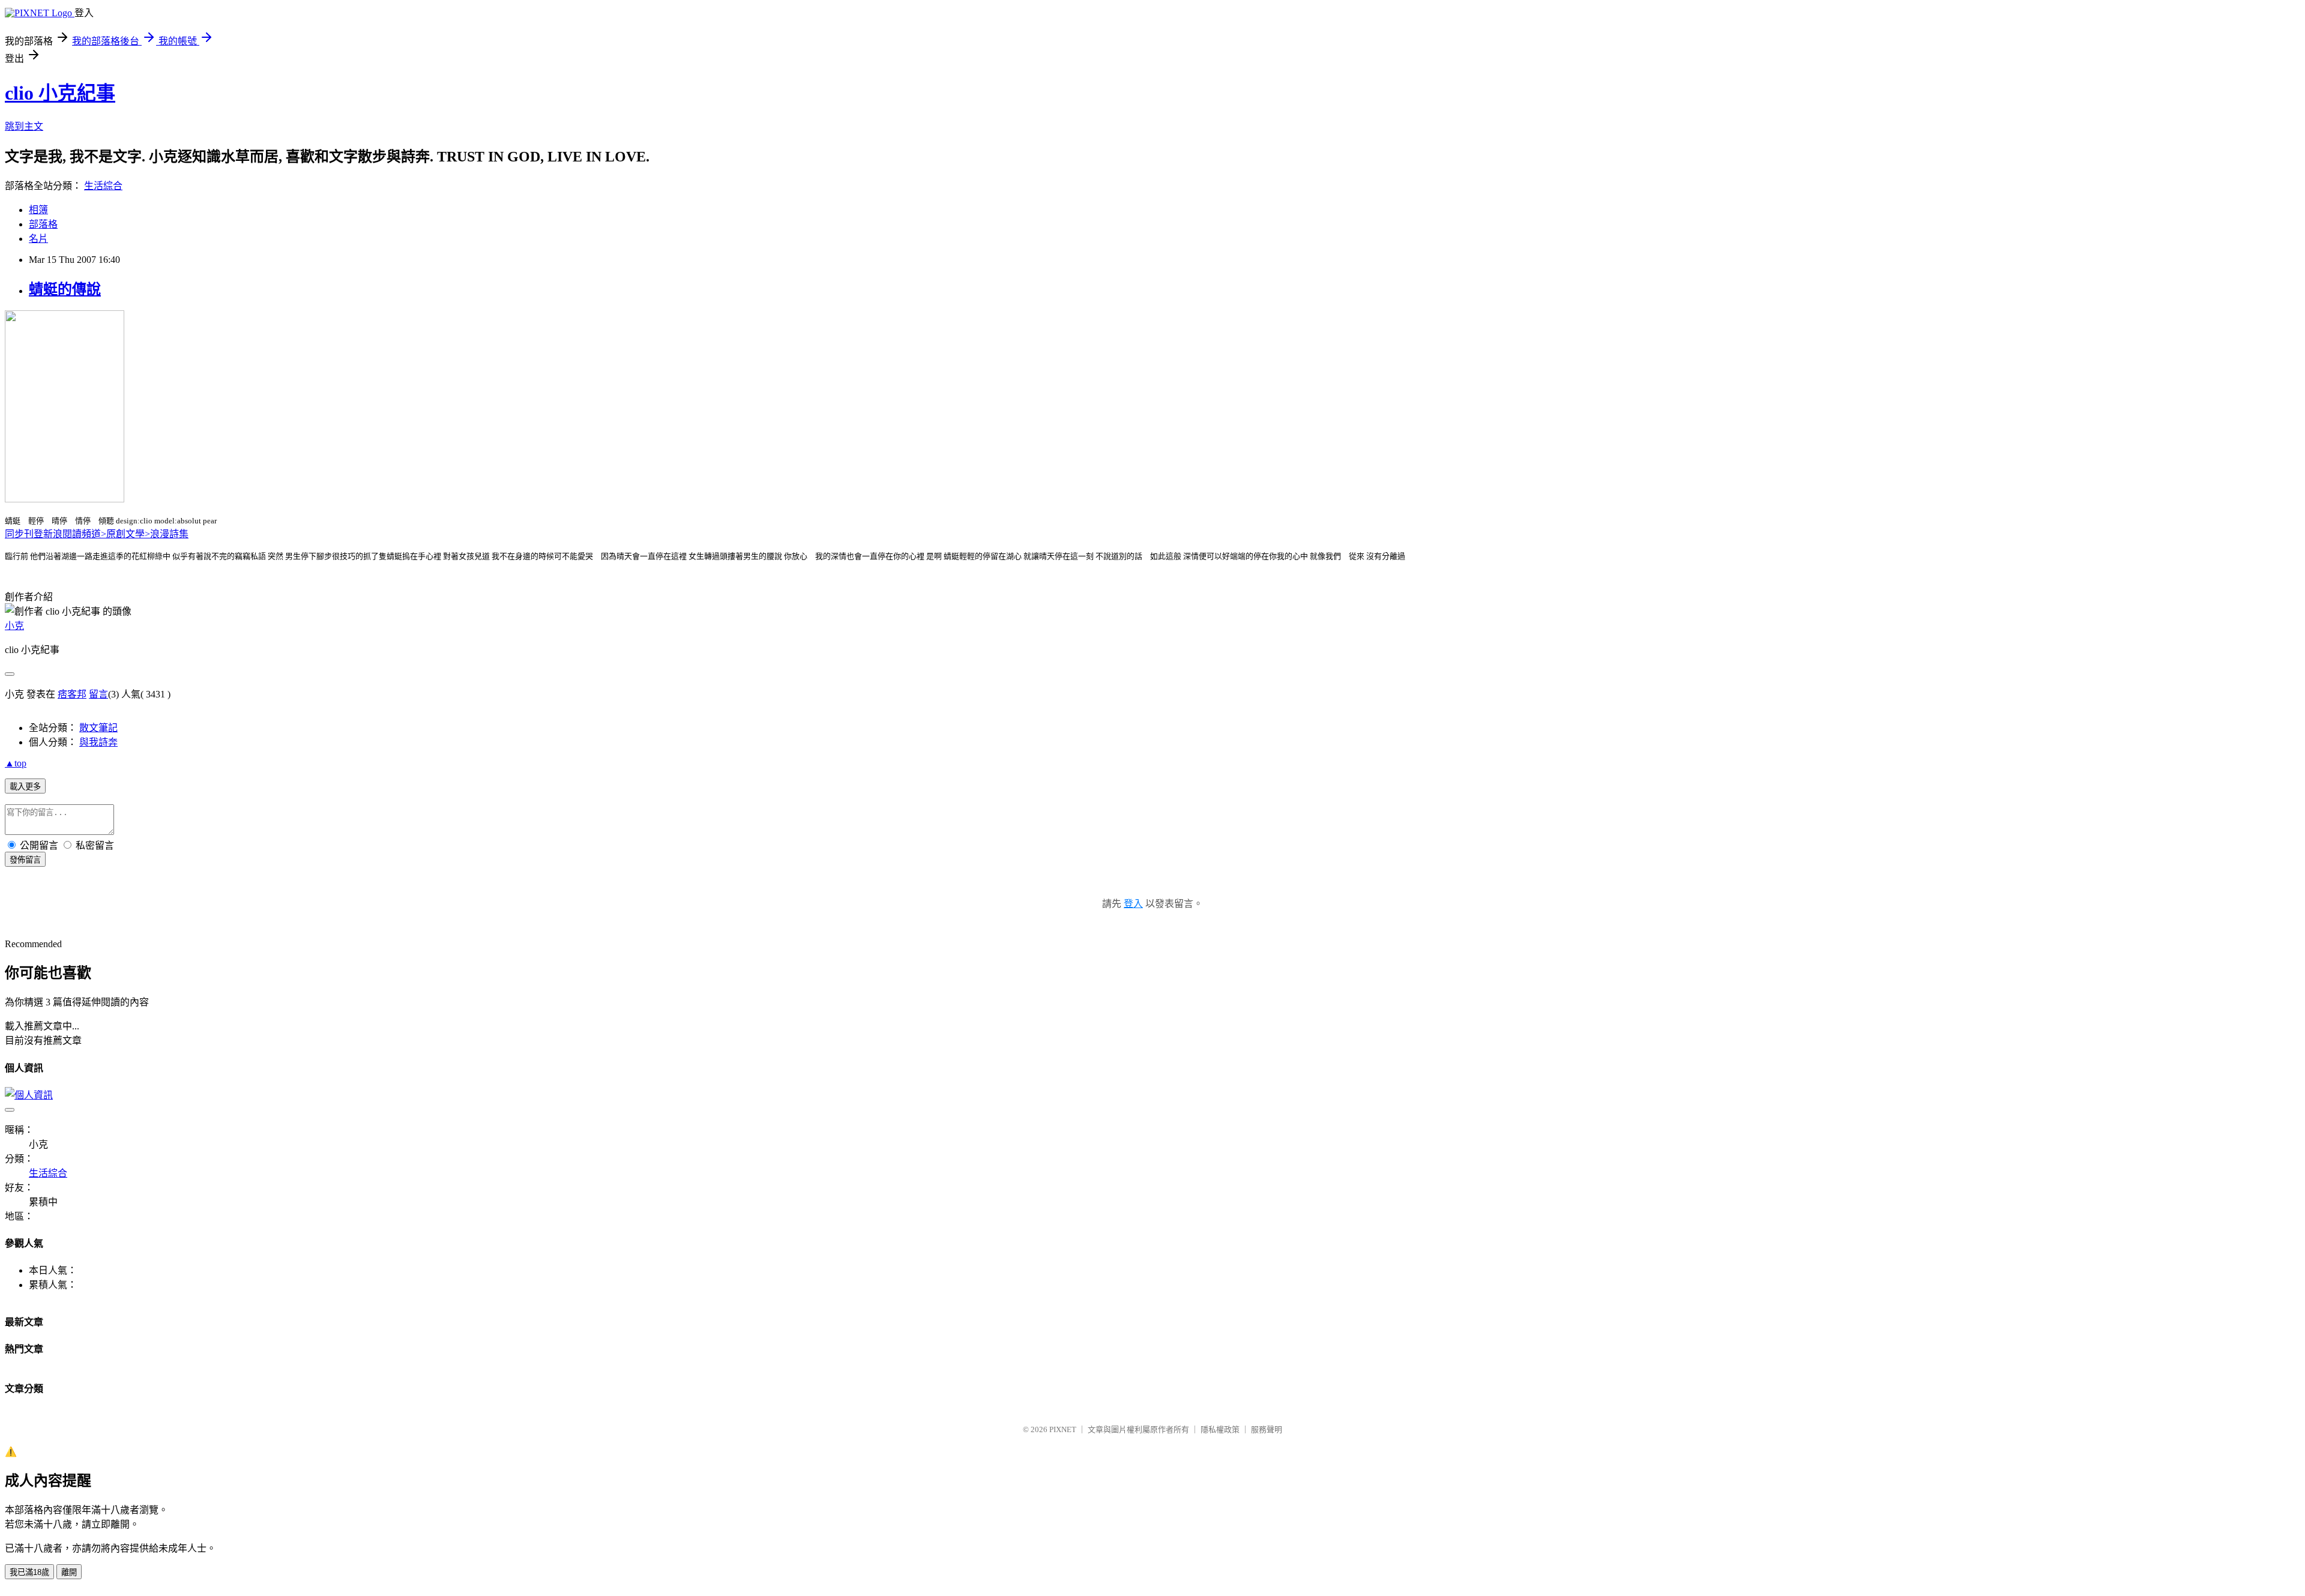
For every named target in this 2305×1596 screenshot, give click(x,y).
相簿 (38, 210)
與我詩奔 (98, 742)
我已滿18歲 (29, 1572)
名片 (38, 239)
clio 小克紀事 (60, 93)
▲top (16, 763)
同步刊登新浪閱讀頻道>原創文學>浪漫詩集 (97, 534)
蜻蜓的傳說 (65, 289)
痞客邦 (72, 694)
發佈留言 (25, 860)
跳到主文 (24, 126)
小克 (14, 626)
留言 (98, 694)
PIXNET (1063, 1429)
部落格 (43, 224)
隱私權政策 (1220, 1429)
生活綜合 (103, 186)
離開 (69, 1572)
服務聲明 (1267, 1429)
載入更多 (25, 787)
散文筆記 (98, 728)
